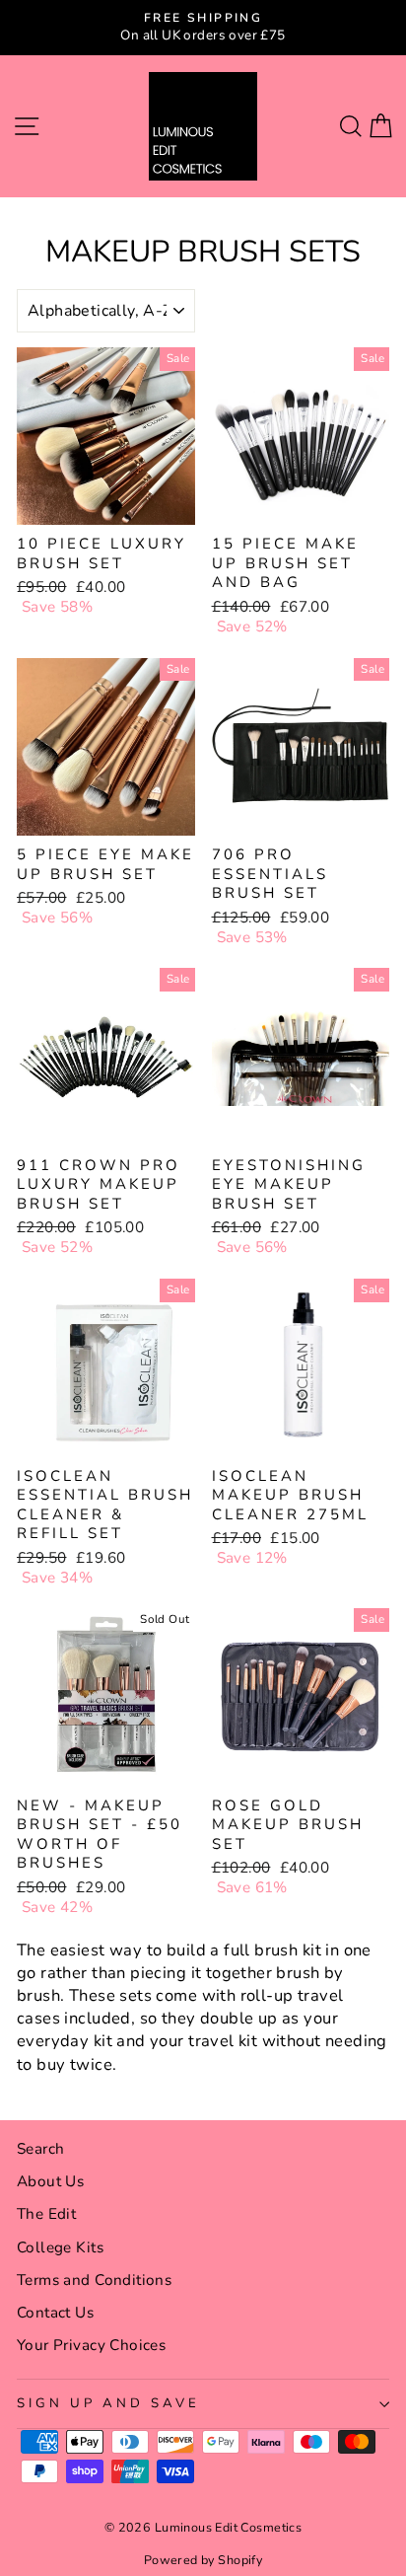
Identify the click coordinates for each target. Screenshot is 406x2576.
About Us (50, 2181)
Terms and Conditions (94, 2280)
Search (40, 2149)
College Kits (60, 2247)
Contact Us (55, 2313)
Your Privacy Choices (91, 2345)
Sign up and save (108, 2403)
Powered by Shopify (203, 2560)
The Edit (46, 2214)
